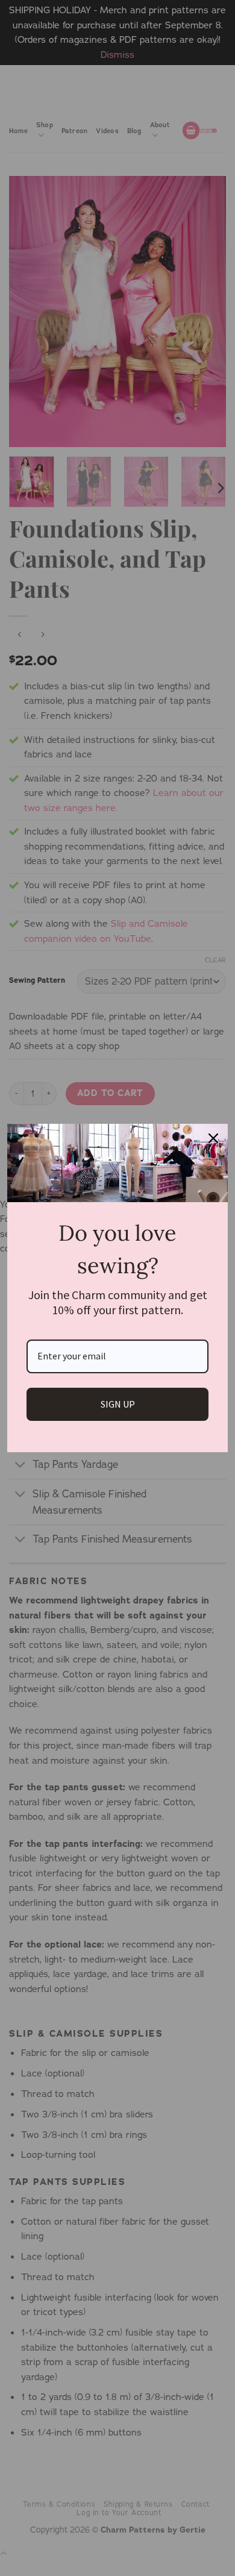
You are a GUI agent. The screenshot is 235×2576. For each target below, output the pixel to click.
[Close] (213, 1138)
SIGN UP (118, 1404)
